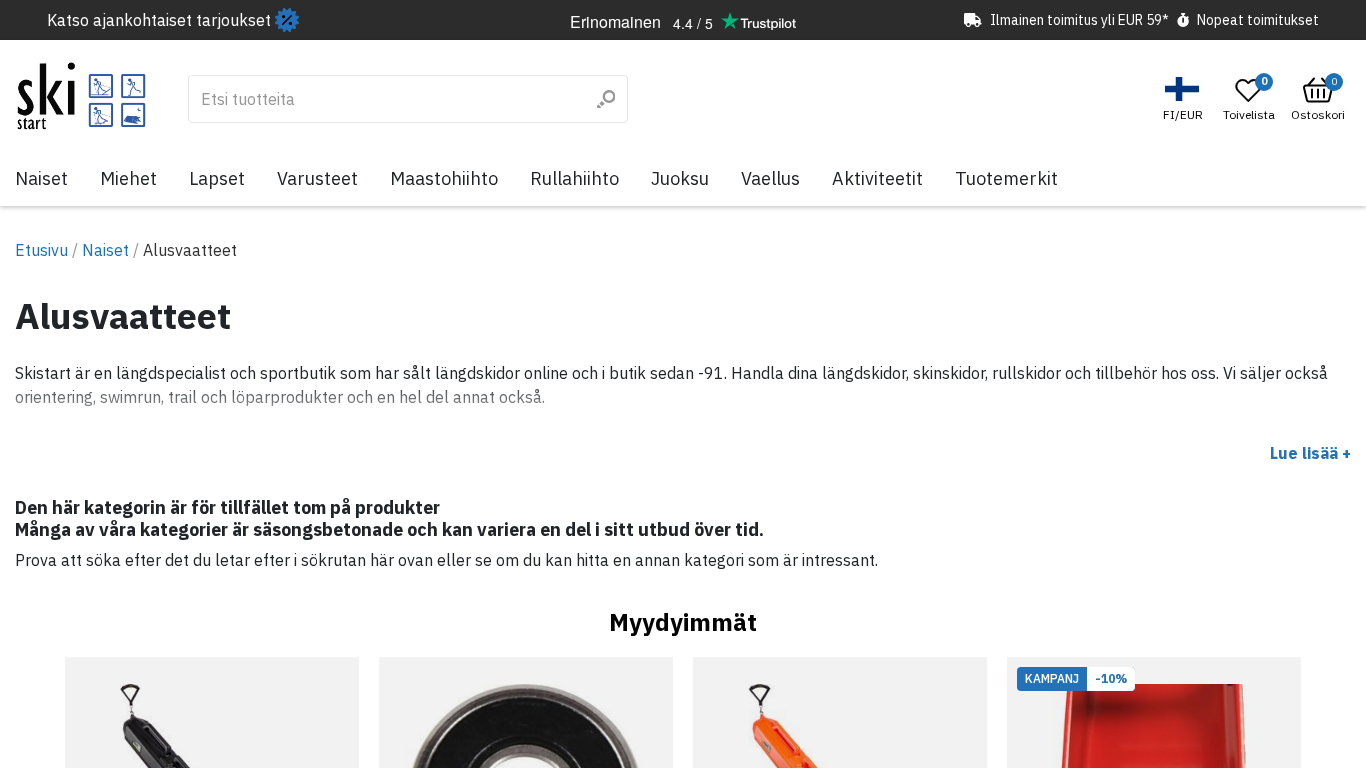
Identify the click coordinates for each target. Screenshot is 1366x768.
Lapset (217, 178)
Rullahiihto (574, 178)
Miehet (128, 178)
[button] (1185, 99)
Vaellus (770, 178)
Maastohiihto (444, 178)
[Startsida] (81, 96)
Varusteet (317, 178)
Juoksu (680, 178)
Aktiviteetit (877, 178)
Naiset (41, 178)
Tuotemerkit (1006, 178)
